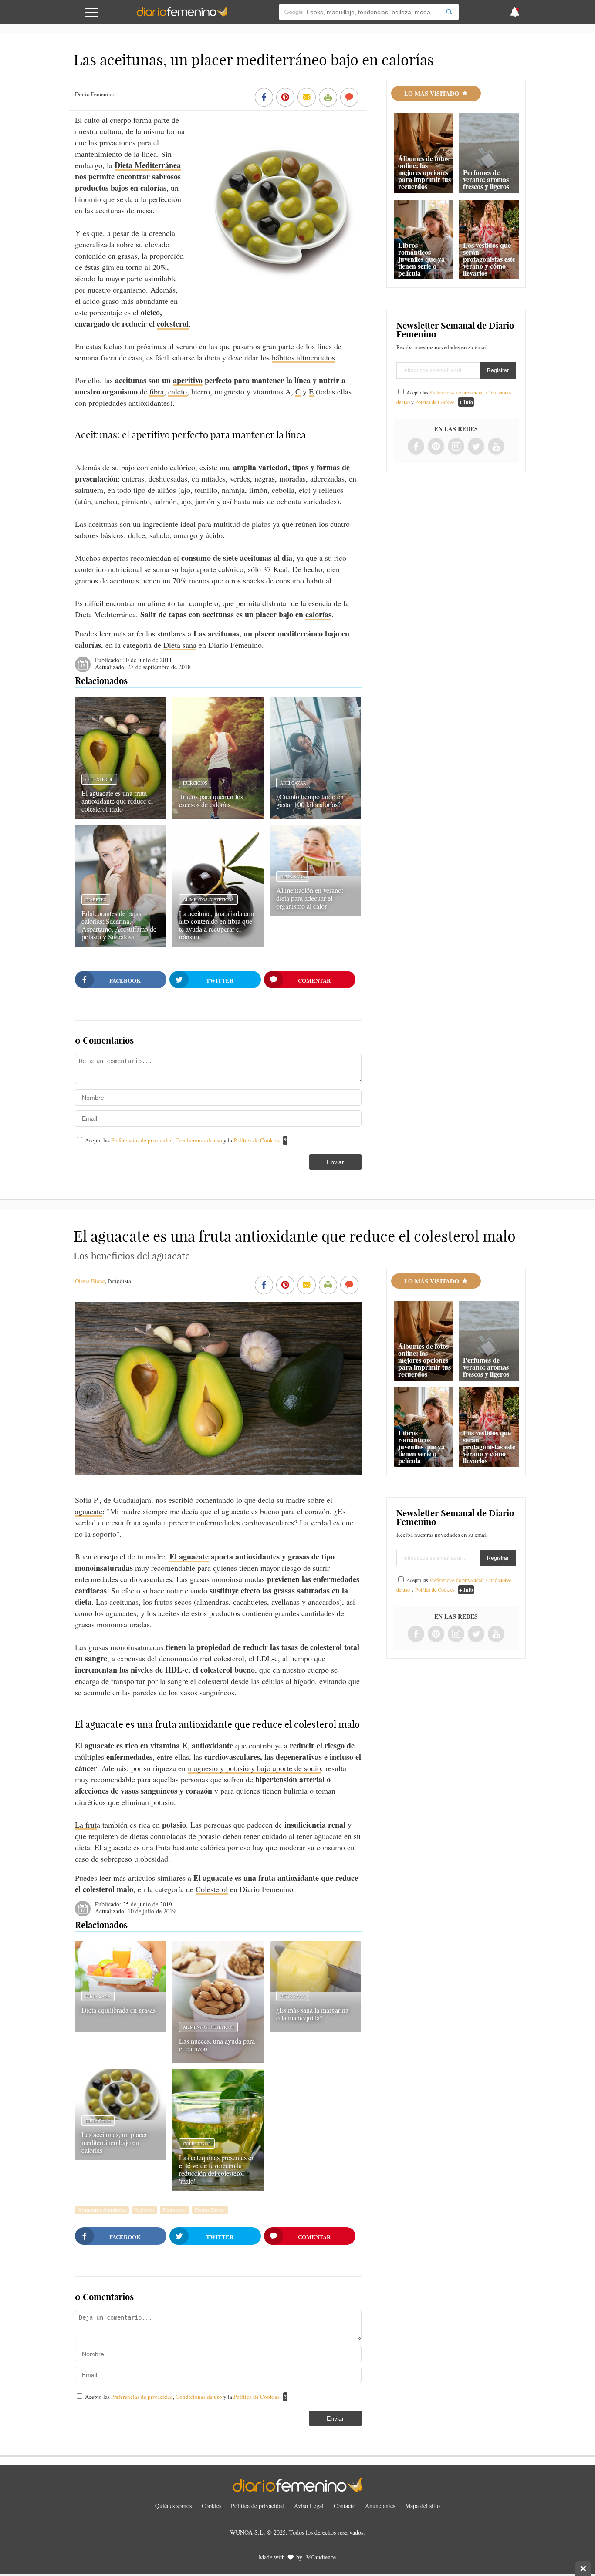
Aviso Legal (309, 2506)
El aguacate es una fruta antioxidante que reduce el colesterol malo (117, 801)
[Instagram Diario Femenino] (456, 447)
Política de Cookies (257, 1140)
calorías (318, 614)
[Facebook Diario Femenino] (416, 447)
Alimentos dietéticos (208, 899)
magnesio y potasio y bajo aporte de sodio (254, 1768)
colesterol (173, 323)
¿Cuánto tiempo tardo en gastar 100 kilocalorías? (310, 800)
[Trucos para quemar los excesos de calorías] (218, 816)
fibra (157, 391)
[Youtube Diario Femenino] (496, 447)
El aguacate (189, 1556)
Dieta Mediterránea (148, 165)
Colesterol (99, 779)
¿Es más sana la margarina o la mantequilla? (312, 2014)
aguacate (89, 1511)
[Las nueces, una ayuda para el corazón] (218, 2060)
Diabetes (96, 899)
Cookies (211, 2506)
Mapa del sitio (423, 2506)
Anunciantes (380, 2506)
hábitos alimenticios (303, 357)
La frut (86, 1825)
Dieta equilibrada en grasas (118, 2010)
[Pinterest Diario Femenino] (436, 447)
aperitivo (188, 380)
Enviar (335, 1162)
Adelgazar (293, 783)
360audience (321, 2557)
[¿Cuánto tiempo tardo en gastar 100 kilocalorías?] (315, 816)
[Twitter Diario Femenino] (476, 447)
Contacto (345, 2506)
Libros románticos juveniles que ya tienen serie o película (421, 259)
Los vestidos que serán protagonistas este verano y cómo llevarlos (489, 259)
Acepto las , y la (182, 1140)
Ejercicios (195, 783)
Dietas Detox (210, 2210)
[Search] (449, 12)
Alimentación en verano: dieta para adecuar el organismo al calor (310, 898)
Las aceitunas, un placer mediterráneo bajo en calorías (114, 2142)
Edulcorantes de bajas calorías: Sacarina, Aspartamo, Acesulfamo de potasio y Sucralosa (119, 925)
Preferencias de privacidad (142, 1140)
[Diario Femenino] (182, 15)
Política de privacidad (258, 2506)
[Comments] (349, 98)
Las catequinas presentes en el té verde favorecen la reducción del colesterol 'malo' (217, 2169)
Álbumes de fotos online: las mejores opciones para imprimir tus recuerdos (424, 172)
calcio (177, 391)
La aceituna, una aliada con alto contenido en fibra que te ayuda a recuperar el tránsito (216, 925)
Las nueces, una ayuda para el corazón (217, 2045)
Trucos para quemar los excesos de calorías (211, 800)
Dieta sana (180, 645)
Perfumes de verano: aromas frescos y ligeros (486, 179)
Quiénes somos (173, 2506)
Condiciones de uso (199, 1140)
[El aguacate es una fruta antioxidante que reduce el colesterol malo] (121, 816)
